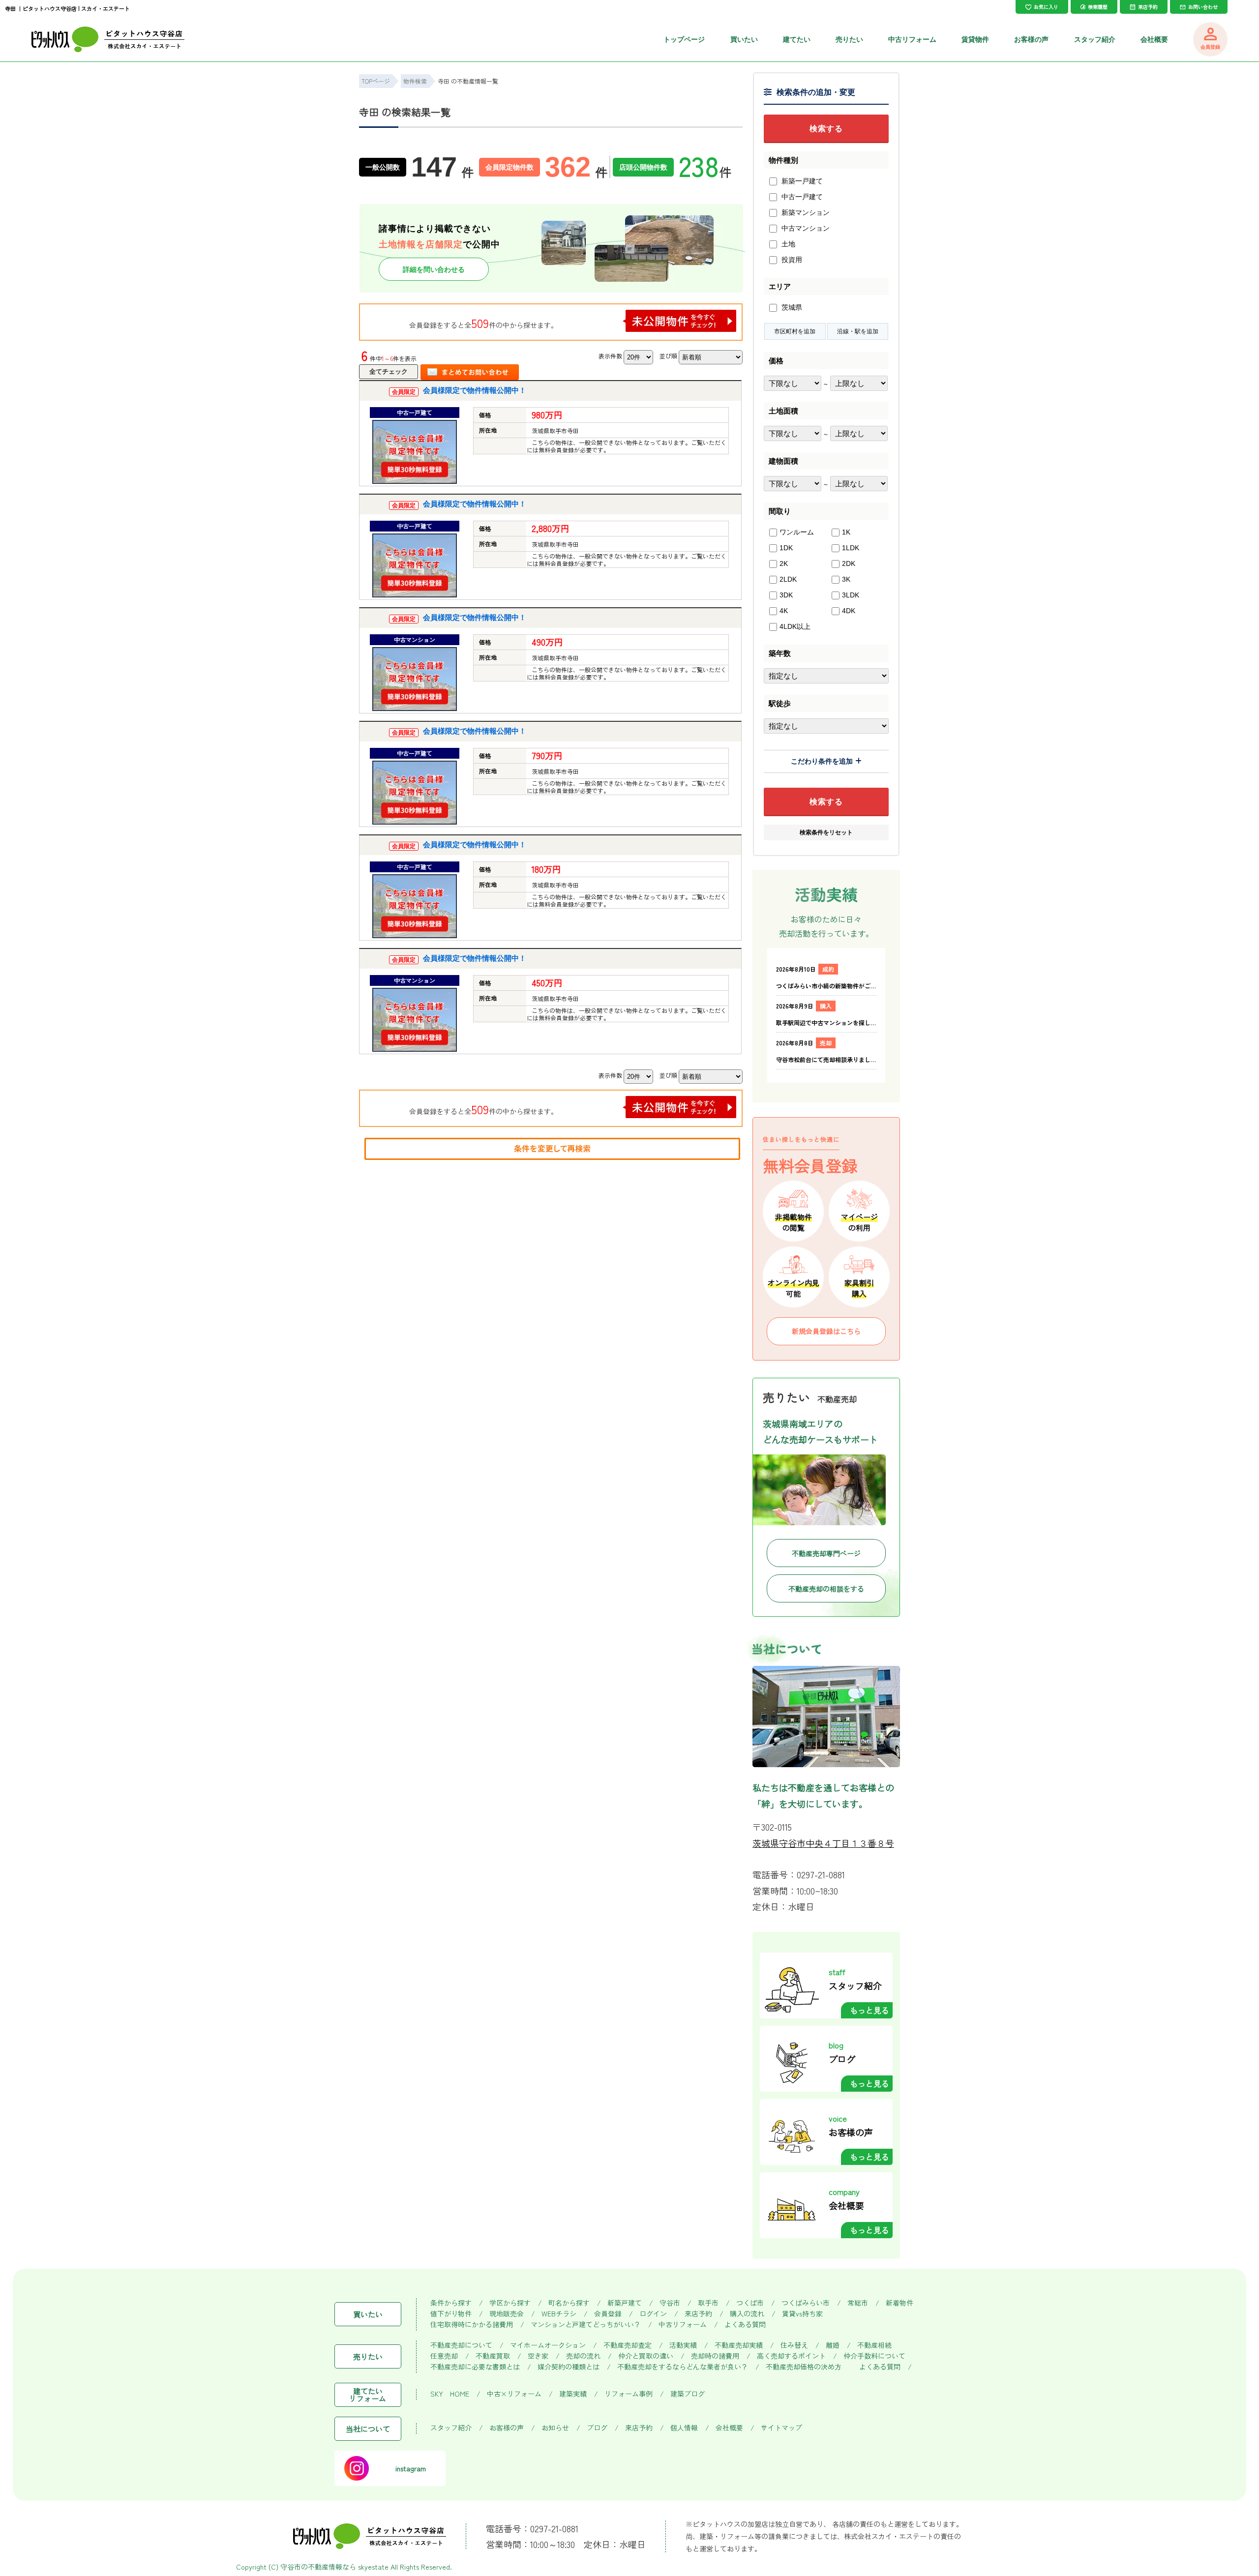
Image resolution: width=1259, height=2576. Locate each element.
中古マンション (805, 228)
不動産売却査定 (628, 2345)
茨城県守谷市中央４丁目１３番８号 (823, 1843)
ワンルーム (797, 532)
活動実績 (683, 2345)
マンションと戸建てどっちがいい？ (586, 2324)
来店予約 (698, 2314)
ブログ (597, 2428)
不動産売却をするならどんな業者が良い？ (683, 2367)
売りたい (849, 39)
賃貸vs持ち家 (802, 2314)
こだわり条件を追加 (822, 761)
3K (846, 579)
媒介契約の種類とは (569, 2367)
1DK (786, 548)
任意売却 (444, 2356)
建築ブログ (688, 2394)
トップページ (684, 39)
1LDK (851, 548)
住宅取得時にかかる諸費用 (472, 2324)
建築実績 (573, 2394)
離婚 (833, 2345)
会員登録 (608, 2314)
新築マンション (805, 212)
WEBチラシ (559, 2314)
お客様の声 (1031, 39)
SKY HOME (450, 2394)
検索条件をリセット (826, 832)
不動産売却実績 (739, 2345)
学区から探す (510, 2303)
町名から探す (569, 2303)
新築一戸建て (801, 181)
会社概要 (1154, 39)
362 (576, 167)
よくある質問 (745, 2324)
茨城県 (791, 307)
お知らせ (555, 2428)
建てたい (797, 39)
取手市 (708, 2303)
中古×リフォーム (514, 2394)
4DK (849, 611)
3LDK (851, 595)
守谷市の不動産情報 (311, 2567)
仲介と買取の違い (646, 2356)
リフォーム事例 (629, 2394)
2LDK (788, 579)
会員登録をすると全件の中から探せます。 (483, 323)
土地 (787, 244)
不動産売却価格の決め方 (804, 2367)
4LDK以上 (795, 626)
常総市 (858, 2303)
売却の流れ (583, 2356)
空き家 (538, 2356)
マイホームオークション (548, 2345)
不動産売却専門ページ (826, 1553)
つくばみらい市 (806, 2303)
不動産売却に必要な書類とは (475, 2367)
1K (846, 532)
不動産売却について (461, 2345)
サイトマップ (781, 2428)
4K (784, 611)
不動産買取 (493, 2356)
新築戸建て (625, 2303)
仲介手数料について (874, 2356)
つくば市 (750, 2303)
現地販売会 (507, 2314)
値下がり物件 (451, 2314)
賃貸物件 (975, 39)
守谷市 (670, 2303)
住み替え (794, 2345)
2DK (849, 563)
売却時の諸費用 (715, 2356)
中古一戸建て (801, 197)
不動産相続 (874, 2345)
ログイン (653, 2314)
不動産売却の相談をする (826, 1589)
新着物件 (899, 2303)
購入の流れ (747, 2314)
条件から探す (451, 2303)
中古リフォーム (912, 39)
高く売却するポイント (791, 2356)
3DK (786, 595)
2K (784, 563)
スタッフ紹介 (1095, 39)
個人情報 (684, 2428)
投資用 (791, 260)
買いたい (744, 39)
